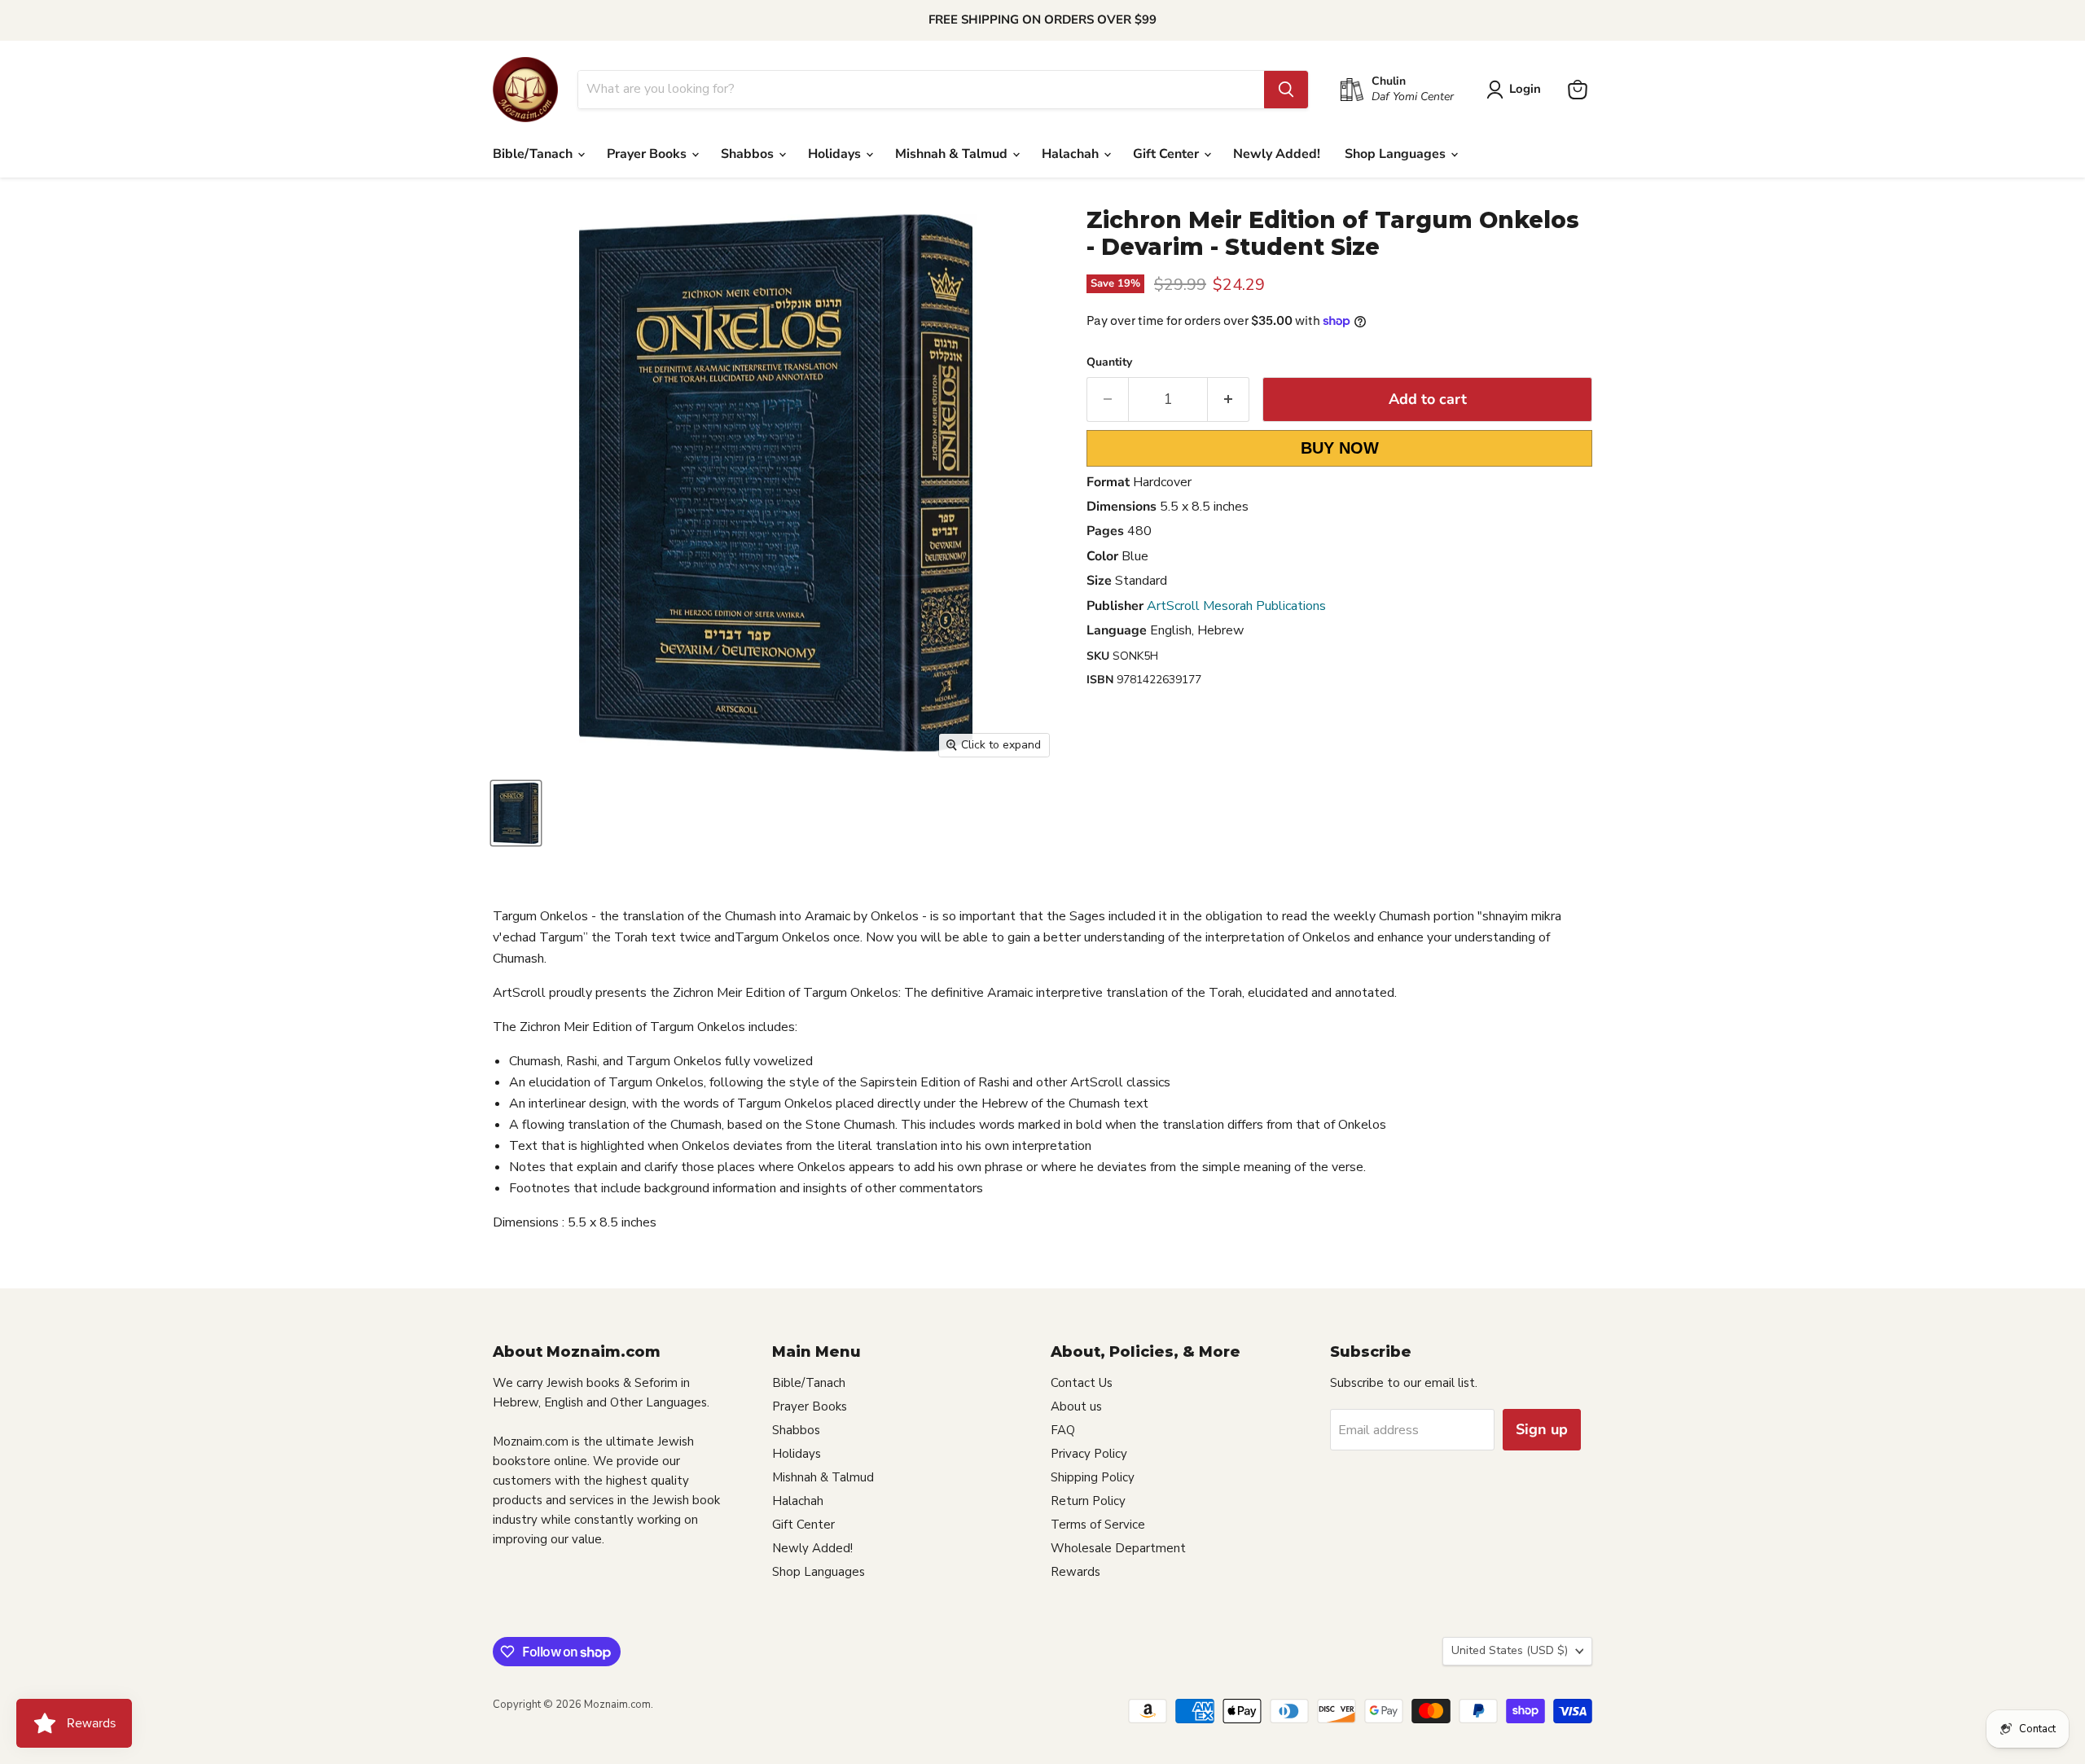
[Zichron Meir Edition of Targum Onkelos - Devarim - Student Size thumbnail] (516, 813)
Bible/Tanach (534, 154)
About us (1076, 1406)
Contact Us (1082, 1383)
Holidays (836, 154)
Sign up (1542, 1429)
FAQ (1063, 1430)
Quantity (1109, 362)
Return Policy (1088, 1501)
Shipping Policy (1093, 1477)
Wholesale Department (1118, 1548)
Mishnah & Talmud (953, 154)
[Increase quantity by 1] (1229, 399)
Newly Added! (1277, 154)
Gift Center (1168, 154)
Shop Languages (1397, 154)
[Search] (1286, 90)
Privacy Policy (1089, 1454)
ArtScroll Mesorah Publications (1236, 606)
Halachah (1072, 154)
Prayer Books (648, 154)
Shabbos (749, 154)
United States (1510, 1650)
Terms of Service (1098, 1525)
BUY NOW (1340, 448)
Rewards (1075, 1572)
